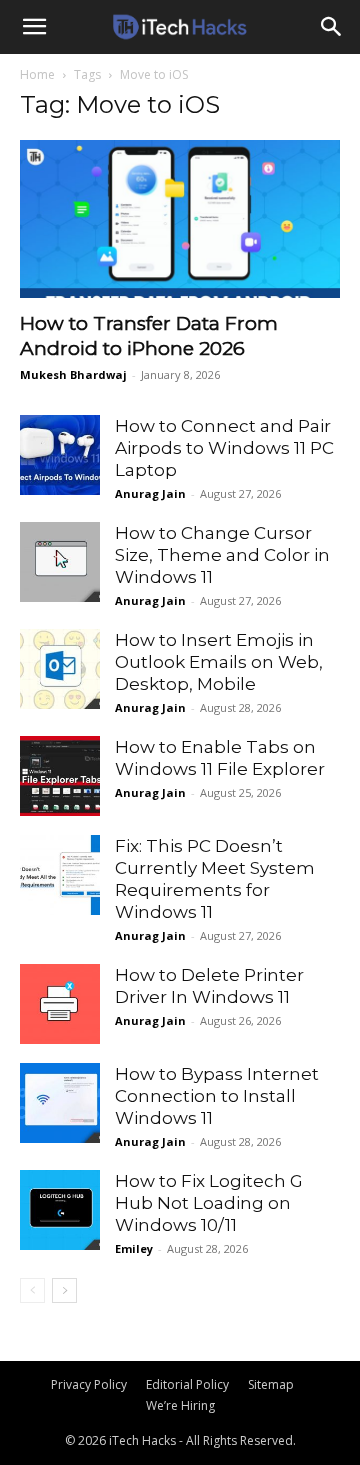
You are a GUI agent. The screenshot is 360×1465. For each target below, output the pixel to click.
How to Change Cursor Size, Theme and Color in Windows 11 (222, 555)
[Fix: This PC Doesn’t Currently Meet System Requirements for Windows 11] (60, 875)
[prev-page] (32, 1290)
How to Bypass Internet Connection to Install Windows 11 (217, 1096)
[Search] (332, 27)
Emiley (134, 1248)
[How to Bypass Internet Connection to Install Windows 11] (60, 1103)
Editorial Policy (187, 1384)
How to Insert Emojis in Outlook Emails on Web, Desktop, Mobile (219, 662)
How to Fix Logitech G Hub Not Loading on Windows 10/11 (209, 1203)
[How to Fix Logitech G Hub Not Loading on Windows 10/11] (60, 1210)
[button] (34, 27)
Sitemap (271, 1384)
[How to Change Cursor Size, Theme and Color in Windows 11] (60, 562)
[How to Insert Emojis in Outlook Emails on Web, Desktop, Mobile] (60, 669)
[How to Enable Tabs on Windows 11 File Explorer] (60, 776)
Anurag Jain (150, 493)
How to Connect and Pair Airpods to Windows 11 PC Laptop (224, 448)
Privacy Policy (89, 1384)
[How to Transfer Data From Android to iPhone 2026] (180, 219)
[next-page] (64, 1290)
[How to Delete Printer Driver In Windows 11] (60, 1004)
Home (37, 74)
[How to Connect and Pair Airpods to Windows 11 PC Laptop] (60, 455)
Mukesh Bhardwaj (73, 374)
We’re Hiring (180, 1405)
